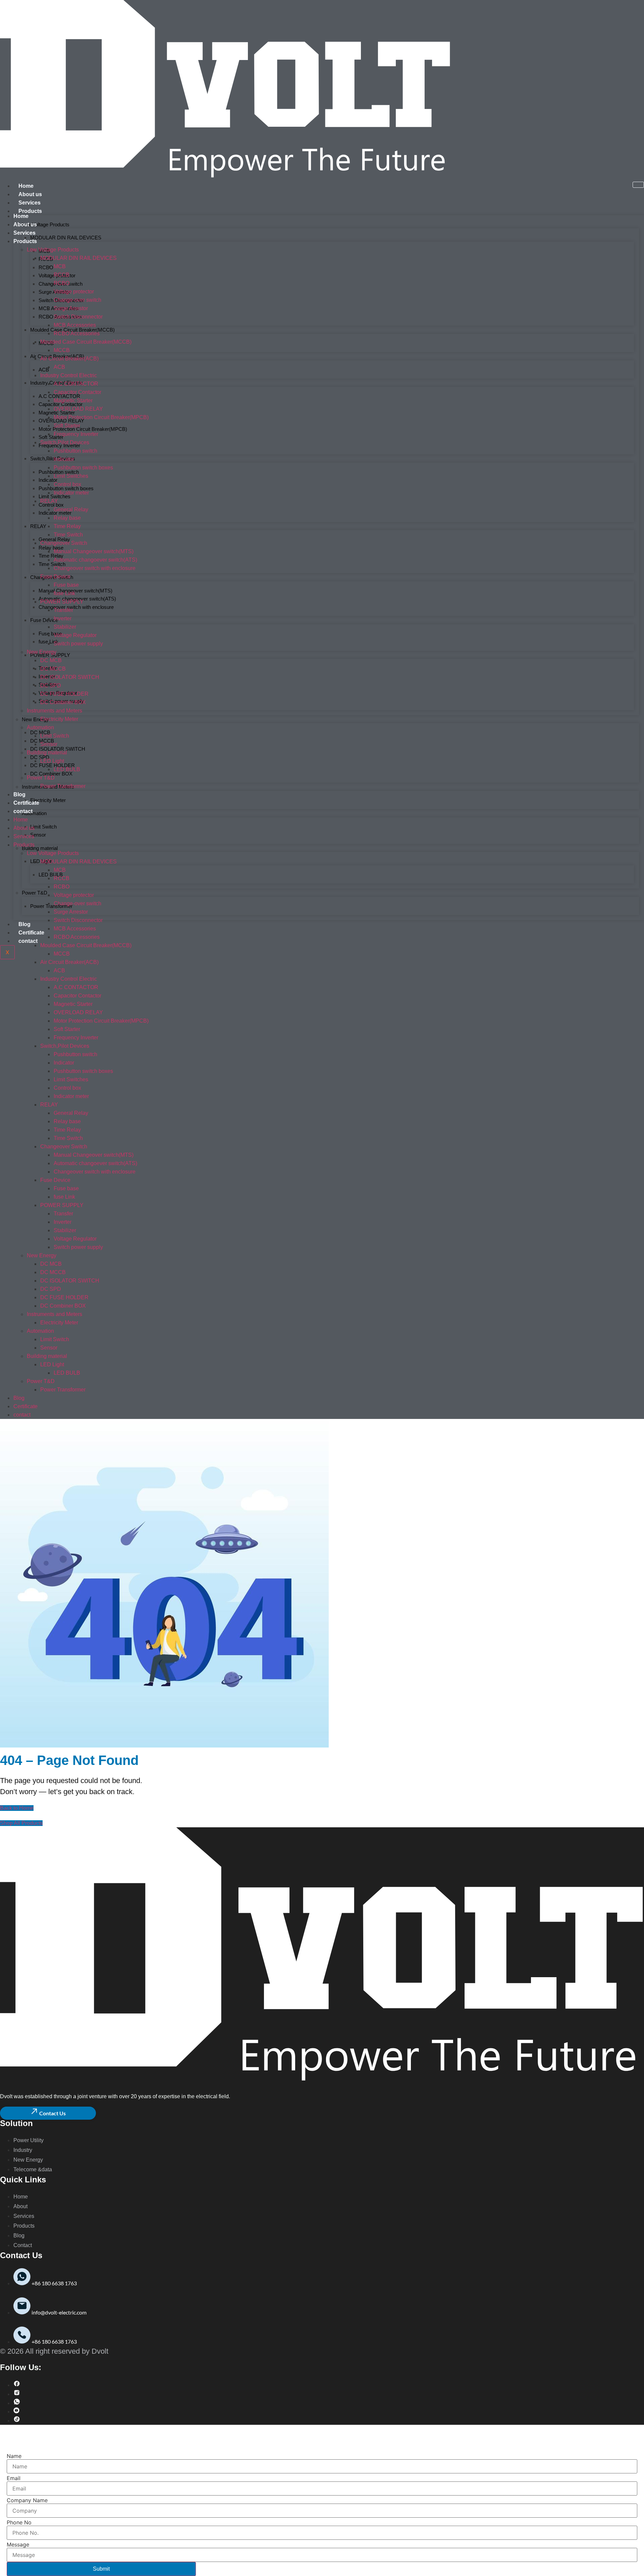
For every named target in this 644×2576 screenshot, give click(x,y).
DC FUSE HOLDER (52, 765)
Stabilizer (65, 627)
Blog (24, 924)
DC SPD (40, 757)
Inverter (63, 618)
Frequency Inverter (59, 445)
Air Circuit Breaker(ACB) (69, 359)
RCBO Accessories (77, 333)
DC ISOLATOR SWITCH (58, 749)
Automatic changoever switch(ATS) (95, 560)
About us (30, 194)
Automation (34, 813)
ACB (44, 370)
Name (14, 2456)
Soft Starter (51, 437)
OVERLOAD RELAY (78, 409)
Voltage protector (74, 292)
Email (14, 2478)
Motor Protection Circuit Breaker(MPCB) (83, 429)
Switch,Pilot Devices (53, 459)
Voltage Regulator (75, 635)
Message (18, 2544)
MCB (60, 266)
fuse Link (64, 593)
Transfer (63, 610)
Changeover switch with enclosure (76, 607)
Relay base (51, 548)
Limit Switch (43, 827)
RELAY (38, 526)
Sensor (38, 835)
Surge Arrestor (71, 308)
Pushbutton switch (75, 451)
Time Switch (52, 564)
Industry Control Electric (69, 375)
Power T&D (35, 893)
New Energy (42, 652)
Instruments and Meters (55, 711)
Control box (51, 505)
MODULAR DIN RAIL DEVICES (66, 238)
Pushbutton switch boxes (83, 468)
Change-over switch (77, 300)
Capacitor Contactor (77, 392)
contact (28, 941)
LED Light (52, 761)
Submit (101, 2569)
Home (26, 186)
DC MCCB (53, 669)
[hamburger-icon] (638, 185)
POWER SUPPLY (50, 655)
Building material (40, 848)
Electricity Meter (48, 800)
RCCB (62, 275)
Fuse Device (44, 620)
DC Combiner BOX (51, 774)
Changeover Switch (64, 543)
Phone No (19, 2522)
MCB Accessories (75, 325)
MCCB (62, 350)
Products (30, 211)
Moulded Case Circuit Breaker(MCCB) (86, 342)
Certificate (31, 933)
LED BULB (51, 875)
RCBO (46, 267)
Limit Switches (71, 476)
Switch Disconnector (78, 317)
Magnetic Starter (73, 400)
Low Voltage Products (46, 224)
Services (30, 203)
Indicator (64, 459)
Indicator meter (71, 493)
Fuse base (50, 634)
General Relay (54, 539)
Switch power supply (78, 644)
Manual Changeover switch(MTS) (75, 591)
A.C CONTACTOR (76, 384)
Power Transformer (51, 906)
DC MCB (51, 660)
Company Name (27, 2500)
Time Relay (51, 556)
